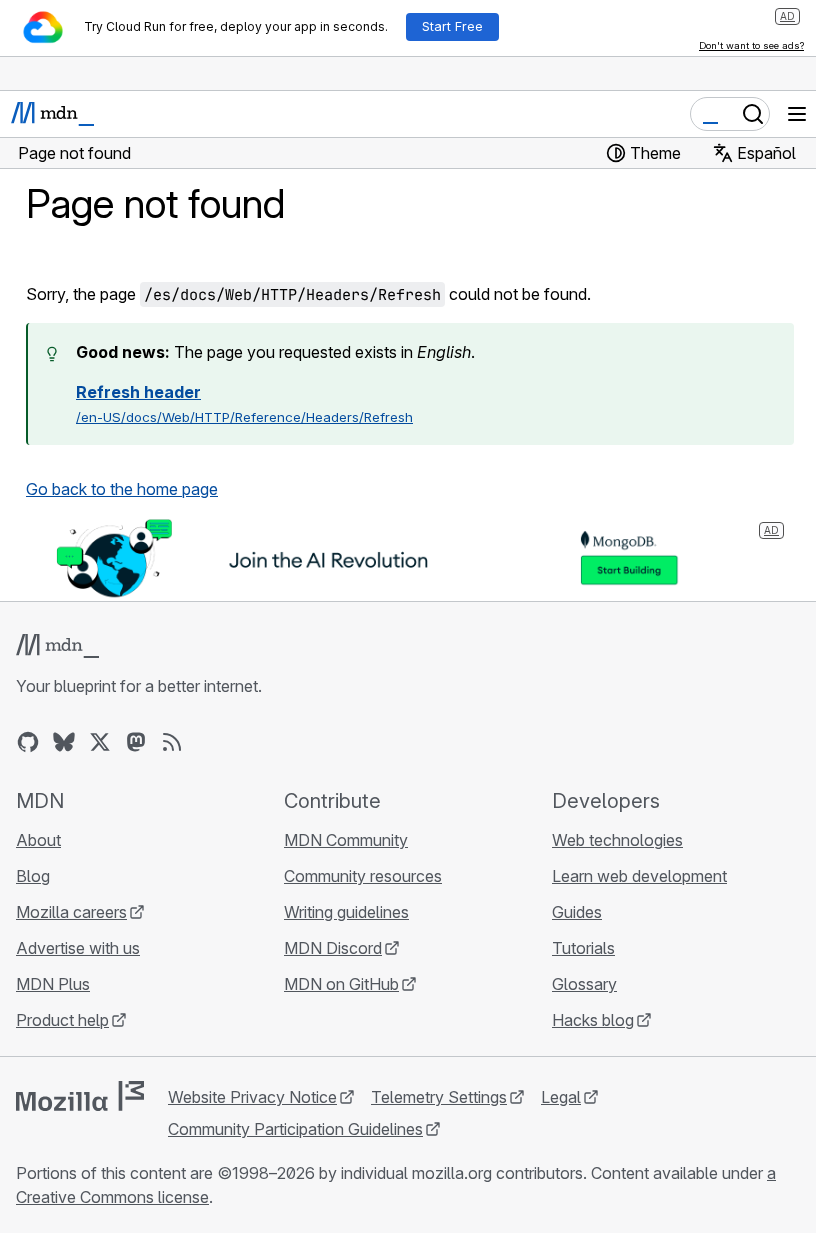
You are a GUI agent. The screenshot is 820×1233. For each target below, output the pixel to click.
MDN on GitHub (341, 984)
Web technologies (617, 840)
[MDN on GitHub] (28, 742)
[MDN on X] (100, 742)
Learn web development (639, 876)
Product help (62, 1020)
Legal (561, 1097)
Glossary (584, 984)
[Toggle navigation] (797, 114)
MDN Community (346, 840)
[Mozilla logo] (80, 1096)
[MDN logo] (57, 646)
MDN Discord (333, 948)
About (38, 840)
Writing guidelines (346, 912)
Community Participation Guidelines (295, 1129)
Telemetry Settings (439, 1097)
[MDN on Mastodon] (136, 742)
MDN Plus (53, 984)
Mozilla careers (71, 912)
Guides (577, 912)
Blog (33, 876)
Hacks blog (593, 1020)
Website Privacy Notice (252, 1097)
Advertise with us (78, 948)
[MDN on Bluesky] (64, 742)
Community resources (363, 876)
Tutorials (583, 948)
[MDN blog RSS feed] (172, 742)
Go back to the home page (122, 489)
